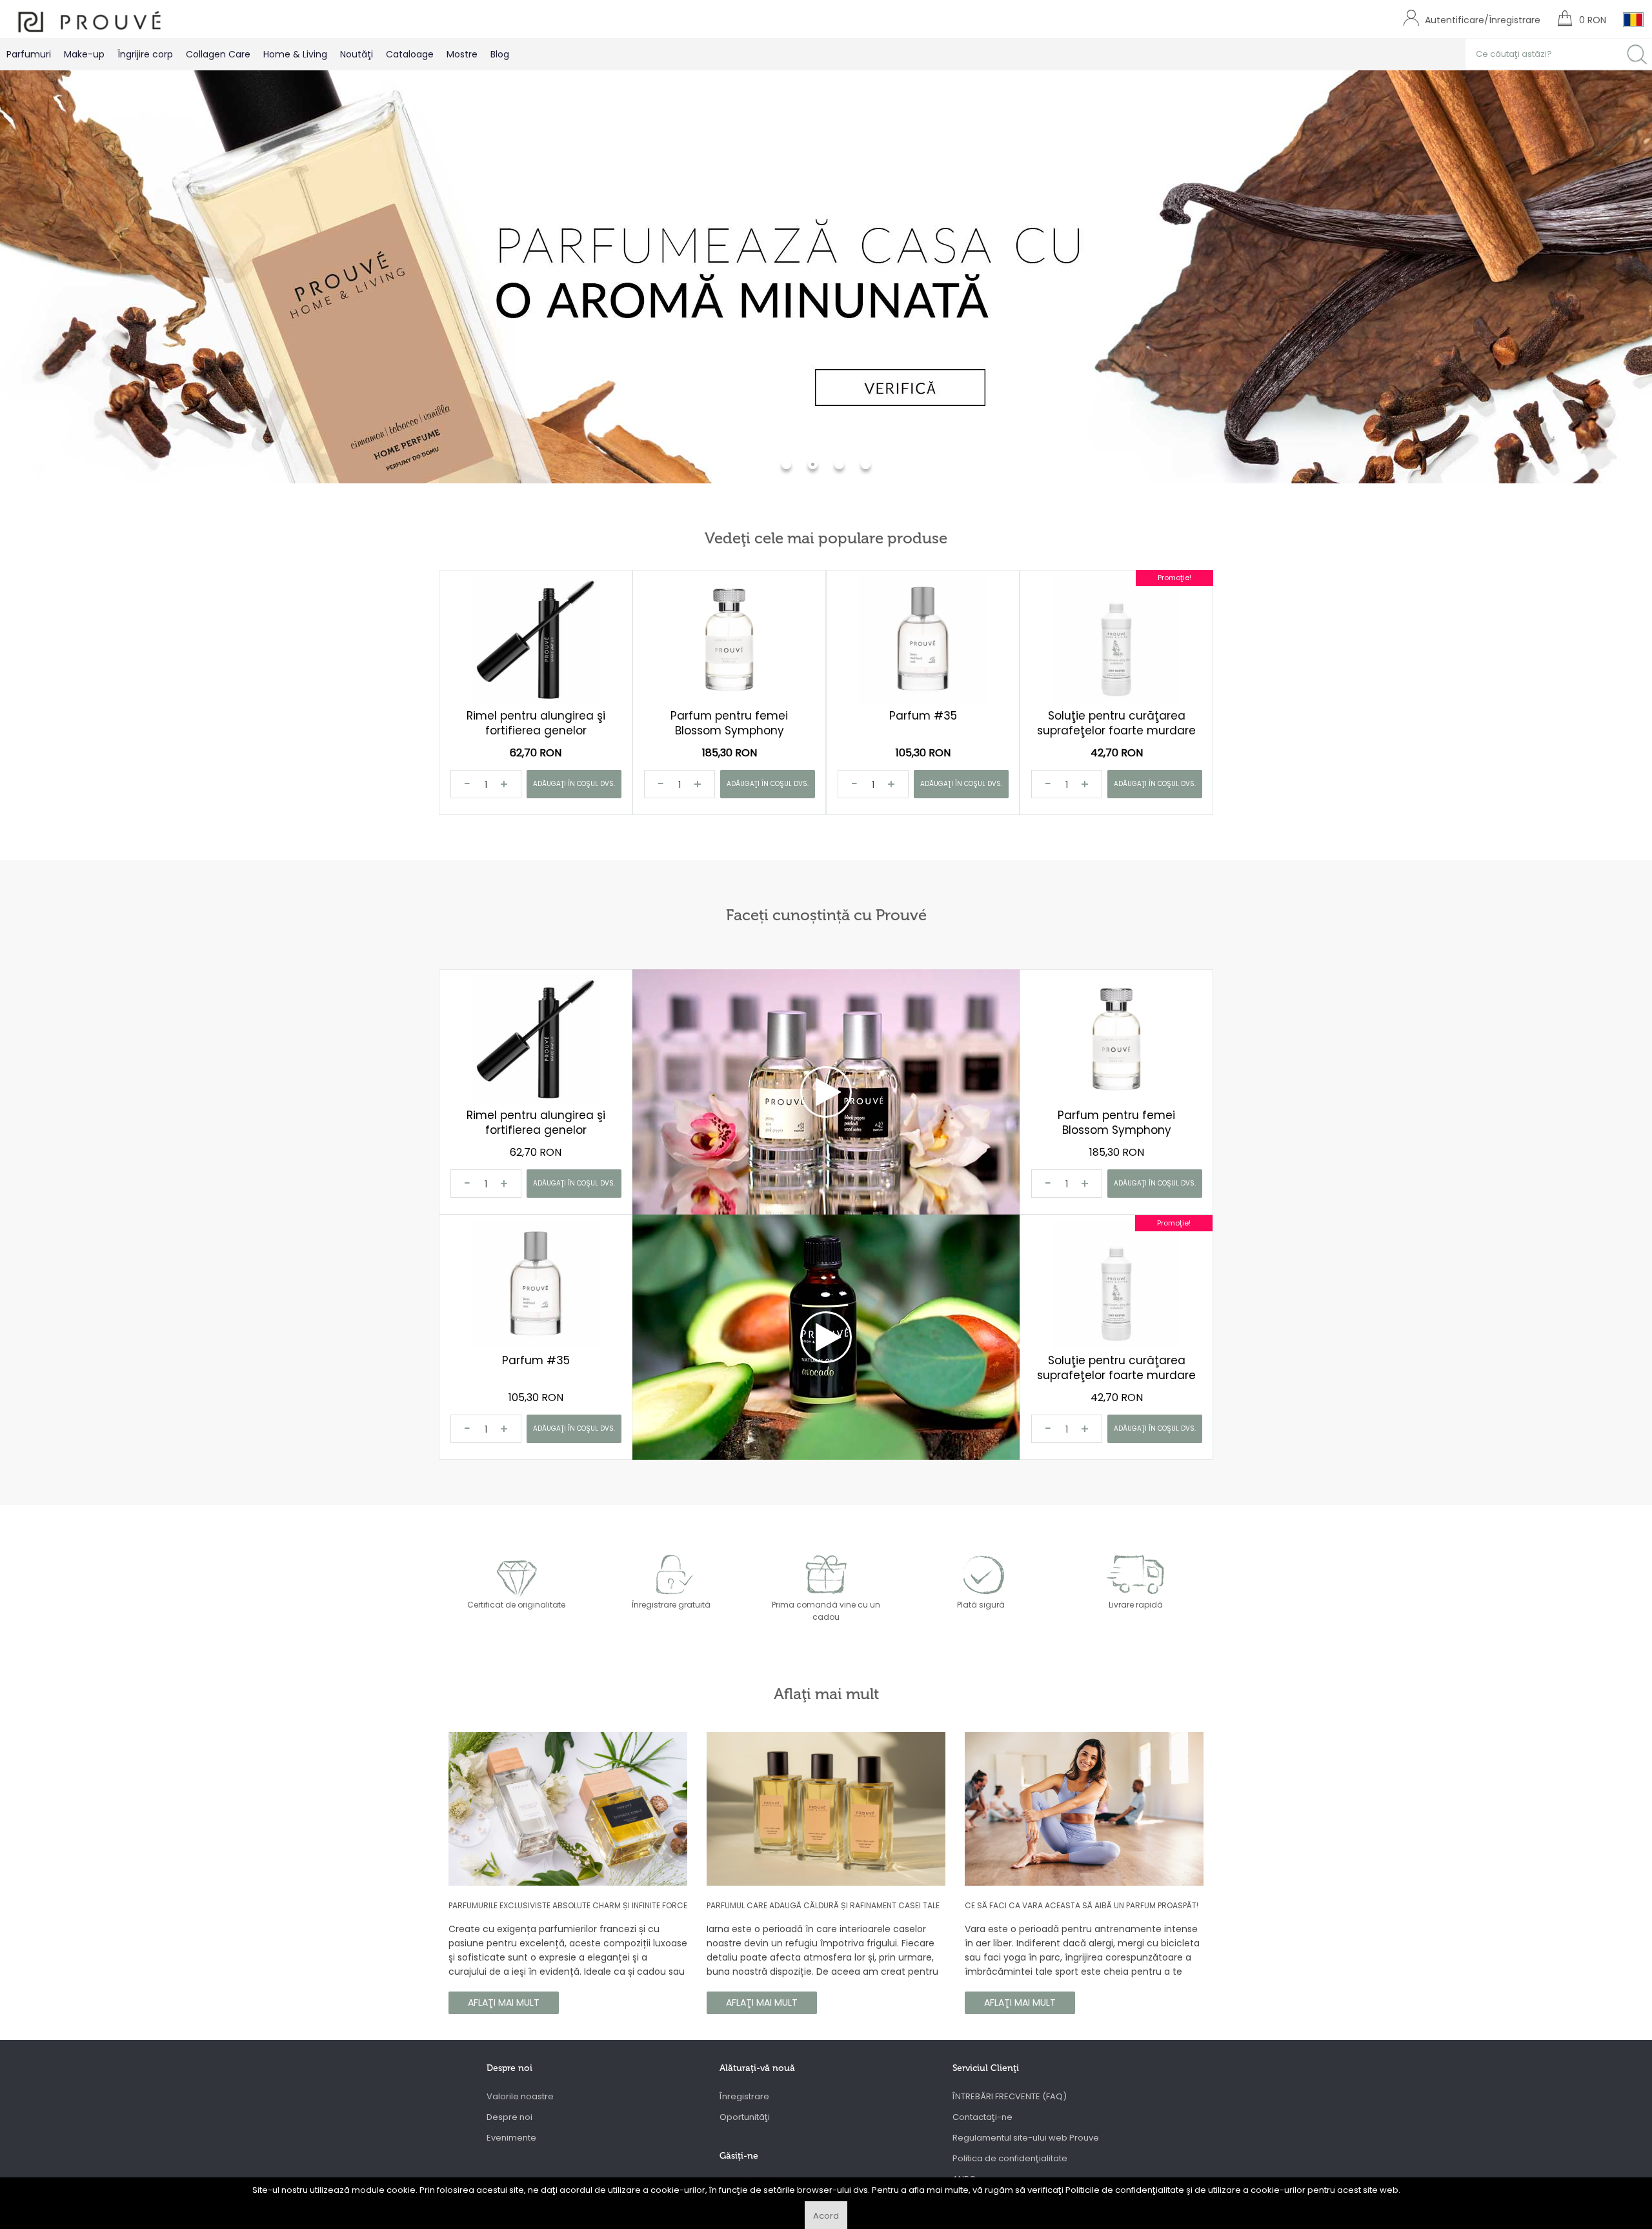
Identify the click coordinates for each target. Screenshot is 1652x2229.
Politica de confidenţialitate (1010, 2158)
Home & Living (295, 54)
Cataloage (410, 54)
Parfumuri (29, 54)
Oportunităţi (745, 2117)
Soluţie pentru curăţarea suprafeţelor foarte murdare (1116, 723)
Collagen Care (218, 54)
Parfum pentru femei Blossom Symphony (729, 723)
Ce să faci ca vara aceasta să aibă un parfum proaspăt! (1082, 1905)
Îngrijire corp (145, 54)
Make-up (84, 54)
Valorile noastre (520, 2096)
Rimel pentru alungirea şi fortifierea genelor (536, 723)
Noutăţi (357, 54)
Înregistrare (744, 2096)
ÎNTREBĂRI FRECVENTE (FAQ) (1010, 2096)
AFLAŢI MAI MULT (504, 2002)
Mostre (462, 54)
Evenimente (511, 2138)
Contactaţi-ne (982, 2117)
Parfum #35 (923, 716)
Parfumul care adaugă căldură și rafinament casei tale (823, 1905)
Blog (500, 54)
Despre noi (509, 2117)
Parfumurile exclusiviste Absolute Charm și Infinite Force (568, 1905)
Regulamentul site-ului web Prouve (1026, 2138)
